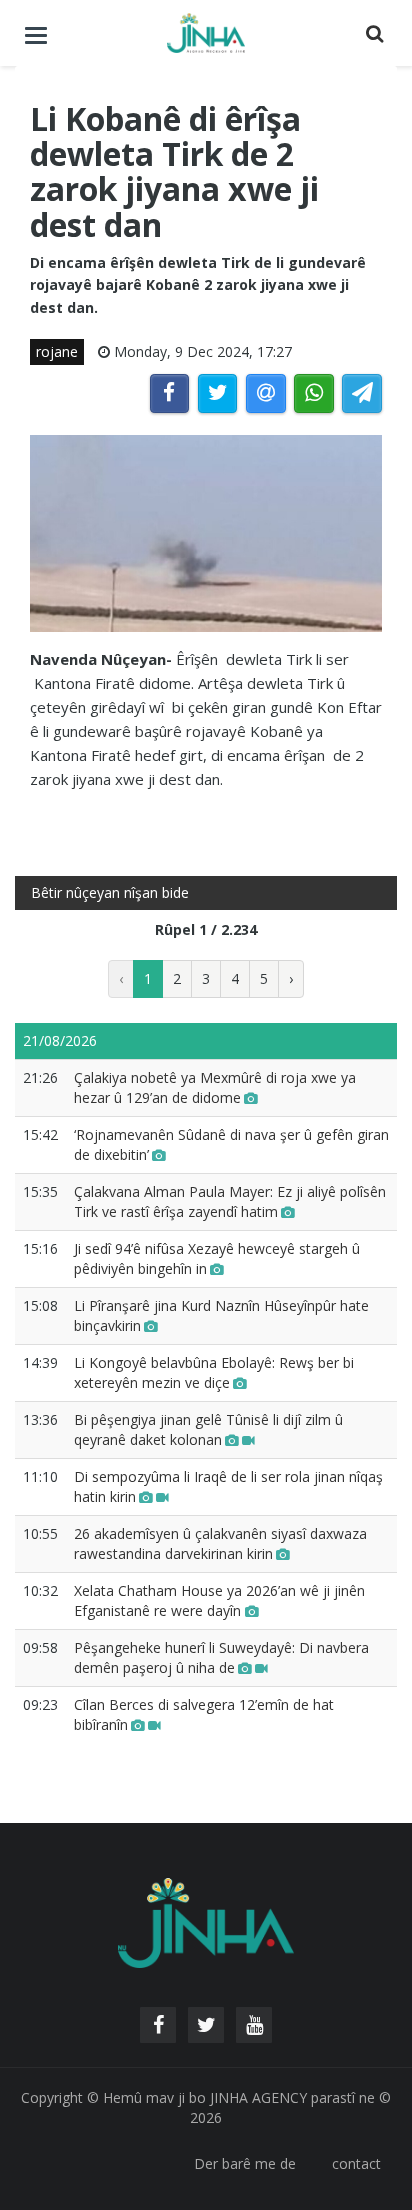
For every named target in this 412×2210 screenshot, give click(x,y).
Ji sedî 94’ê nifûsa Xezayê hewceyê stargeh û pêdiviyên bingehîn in (217, 1258)
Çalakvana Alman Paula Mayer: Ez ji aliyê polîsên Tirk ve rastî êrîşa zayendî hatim (230, 1201)
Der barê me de (245, 2163)
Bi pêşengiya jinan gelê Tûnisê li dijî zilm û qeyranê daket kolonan (208, 1429)
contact (356, 2163)
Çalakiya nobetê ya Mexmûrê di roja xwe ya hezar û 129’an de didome (215, 1087)
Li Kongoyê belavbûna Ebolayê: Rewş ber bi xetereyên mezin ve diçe (214, 1372)
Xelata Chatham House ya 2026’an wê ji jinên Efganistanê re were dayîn (219, 1600)
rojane (57, 351)
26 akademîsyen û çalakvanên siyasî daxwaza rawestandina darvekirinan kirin (220, 1543)
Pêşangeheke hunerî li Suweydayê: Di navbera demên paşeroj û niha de (221, 1657)
